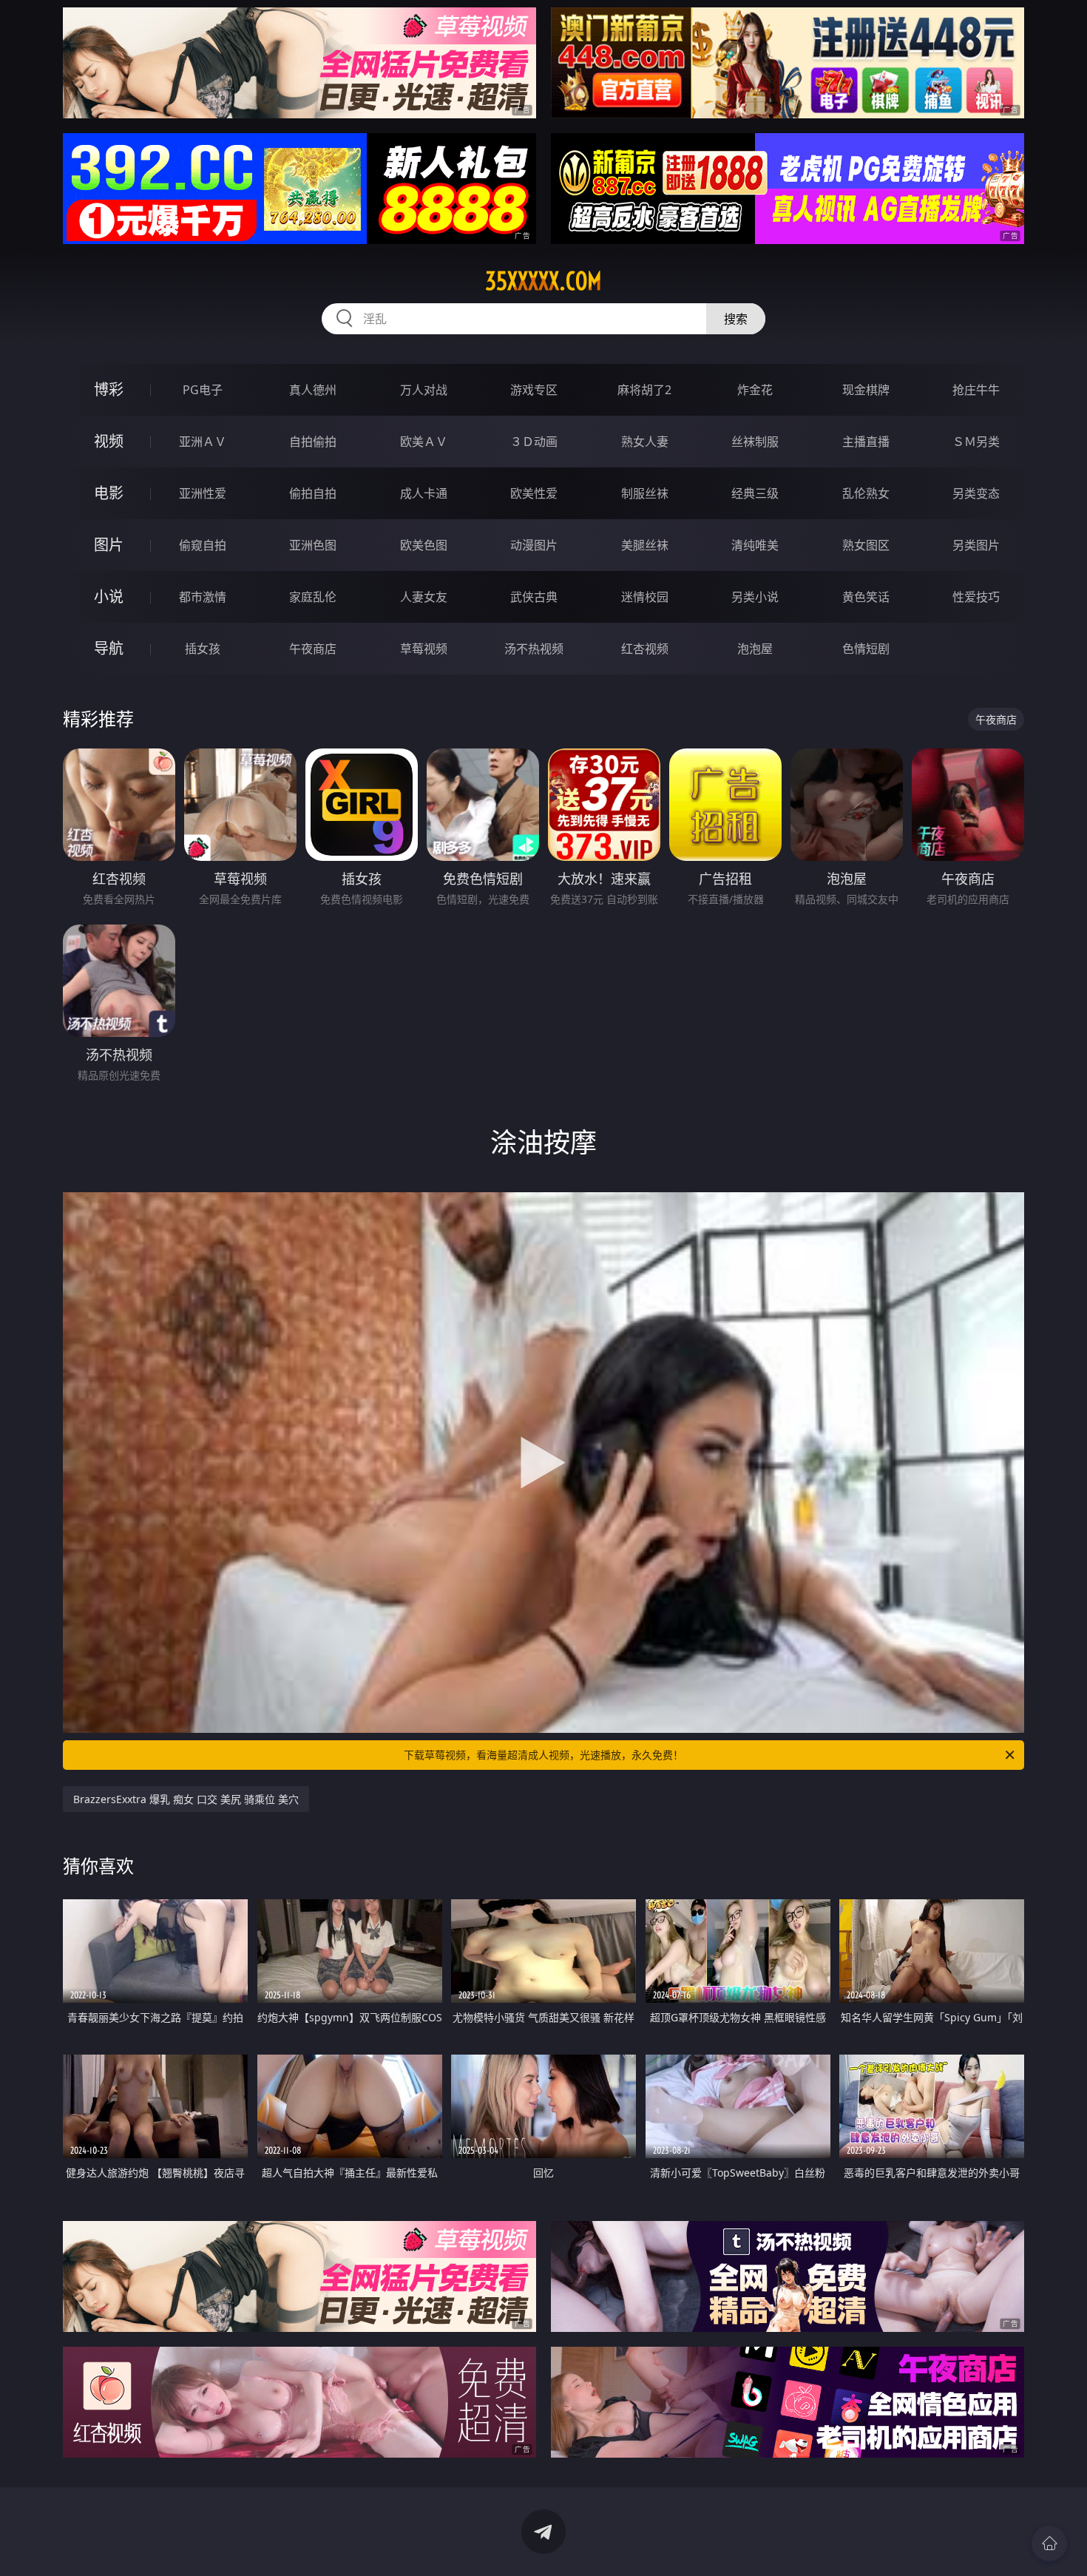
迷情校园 (645, 597)
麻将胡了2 (644, 390)
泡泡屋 (755, 649)
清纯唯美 (755, 545)
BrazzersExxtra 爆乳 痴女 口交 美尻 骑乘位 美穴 (186, 1799)
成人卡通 (424, 493)
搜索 (736, 319)
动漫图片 (534, 545)
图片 (109, 545)
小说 (109, 596)
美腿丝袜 (645, 545)
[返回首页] (1049, 2543)
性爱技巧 (976, 597)
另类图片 (976, 545)
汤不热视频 (534, 649)
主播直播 (866, 442)
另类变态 (976, 493)
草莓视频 (424, 649)
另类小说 (755, 597)
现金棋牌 (866, 390)
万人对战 (424, 390)
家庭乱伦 (313, 597)
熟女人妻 (645, 442)
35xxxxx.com (543, 281)
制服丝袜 (645, 493)
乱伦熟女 (866, 493)
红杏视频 (645, 649)
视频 (109, 441)
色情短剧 (866, 649)
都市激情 (203, 597)
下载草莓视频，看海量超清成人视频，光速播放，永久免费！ (543, 1755)
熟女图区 (866, 545)
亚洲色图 (313, 545)
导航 (109, 648)
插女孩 (203, 649)
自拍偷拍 (313, 442)
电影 (109, 493)
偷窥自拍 (203, 545)
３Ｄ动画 (534, 442)
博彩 (109, 389)
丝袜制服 (755, 442)
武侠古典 (534, 597)
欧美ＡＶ (424, 442)
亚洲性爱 (203, 493)
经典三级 (755, 493)
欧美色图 (424, 545)
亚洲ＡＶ (203, 442)
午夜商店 (313, 649)
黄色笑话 (866, 597)
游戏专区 (534, 390)
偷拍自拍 (313, 493)
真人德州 (313, 390)
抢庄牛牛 (976, 390)
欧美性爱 (534, 493)
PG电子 (203, 390)
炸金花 (755, 390)
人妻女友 (424, 597)
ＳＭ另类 (976, 442)
